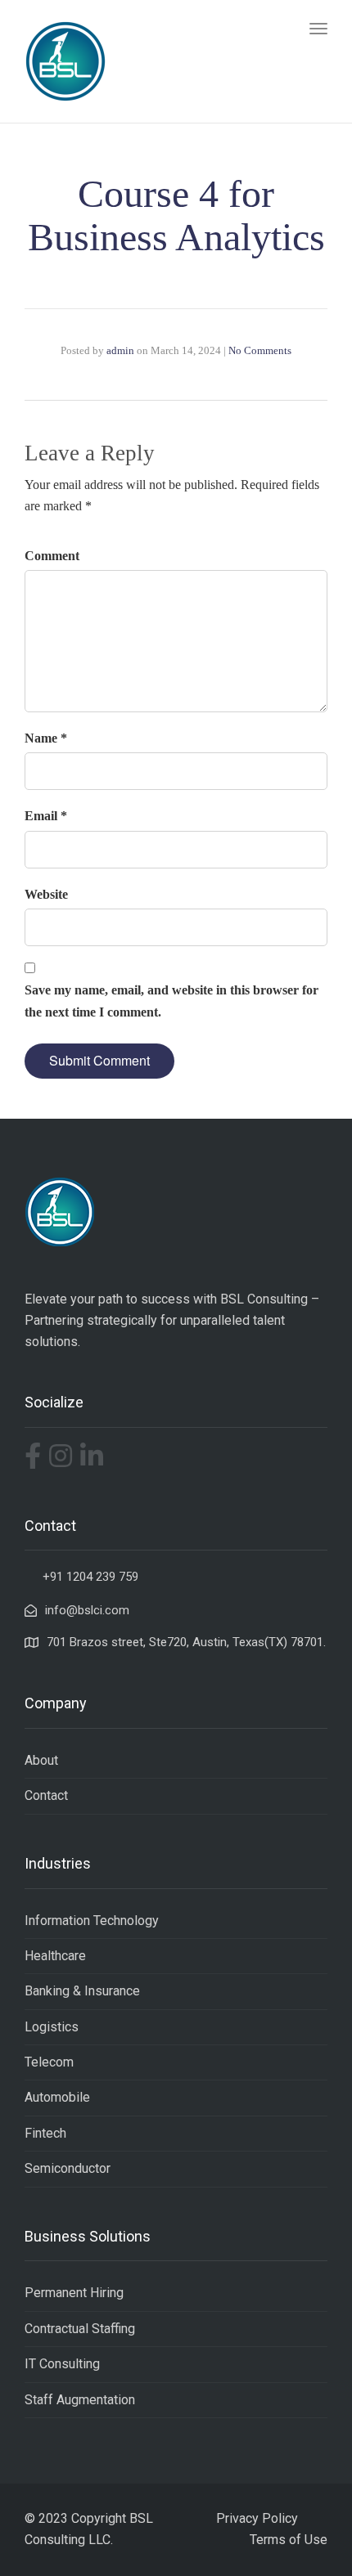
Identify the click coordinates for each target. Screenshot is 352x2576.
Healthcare (55, 1956)
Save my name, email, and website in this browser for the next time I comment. (171, 1001)
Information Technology (92, 1921)
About (41, 1760)
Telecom (49, 2062)
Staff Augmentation (80, 2400)
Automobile (57, 2097)
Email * (46, 816)
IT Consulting (62, 2364)
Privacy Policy (257, 2518)
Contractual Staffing (80, 2329)
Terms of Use (289, 2540)
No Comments (260, 350)
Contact (46, 1795)
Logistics (52, 2027)
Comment (52, 556)
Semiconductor (68, 2168)
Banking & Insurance (82, 1991)
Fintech (45, 2133)
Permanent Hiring (74, 2293)
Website (46, 894)
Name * (46, 738)
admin (120, 350)
